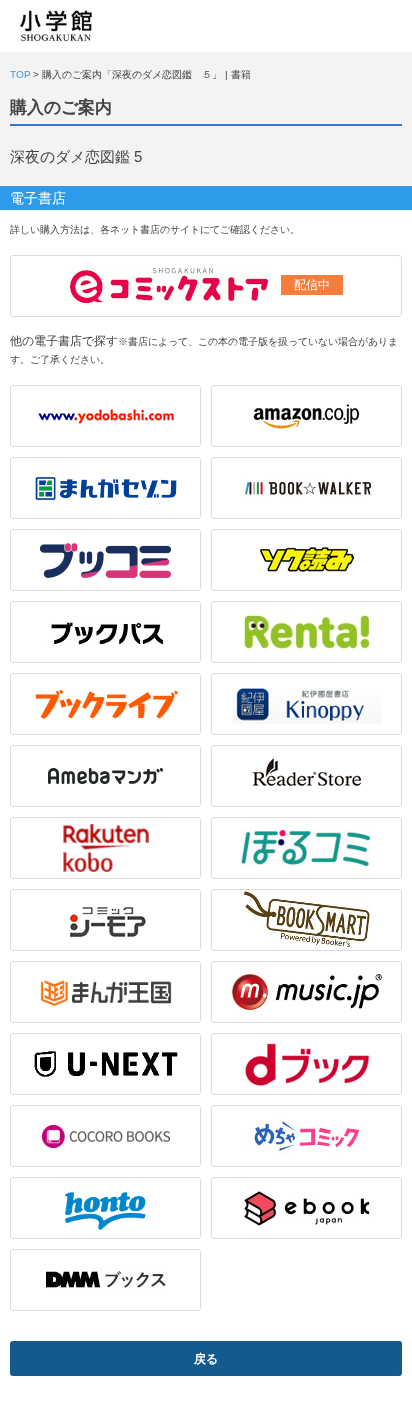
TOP (20, 74)
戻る (206, 1359)
